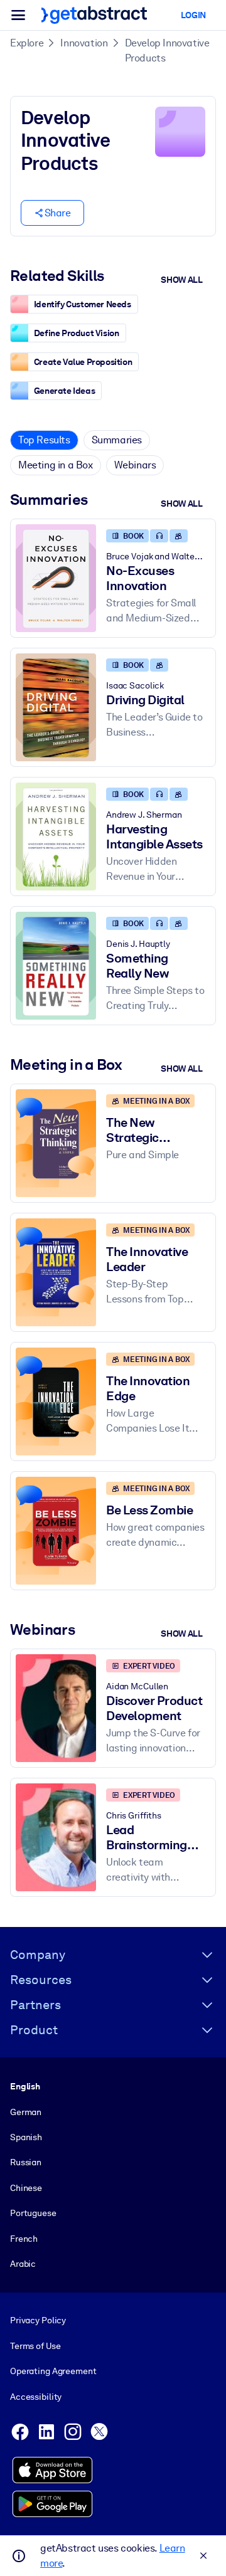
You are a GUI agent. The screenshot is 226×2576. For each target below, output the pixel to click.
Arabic (23, 2264)
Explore (27, 43)
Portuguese (33, 2213)
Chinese (26, 2188)
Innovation (84, 43)
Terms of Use (35, 2346)
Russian (26, 2162)
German (26, 2112)
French (24, 2239)
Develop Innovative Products (167, 50)
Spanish (26, 2137)
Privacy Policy (38, 2320)
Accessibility (36, 2397)
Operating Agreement (53, 2371)
